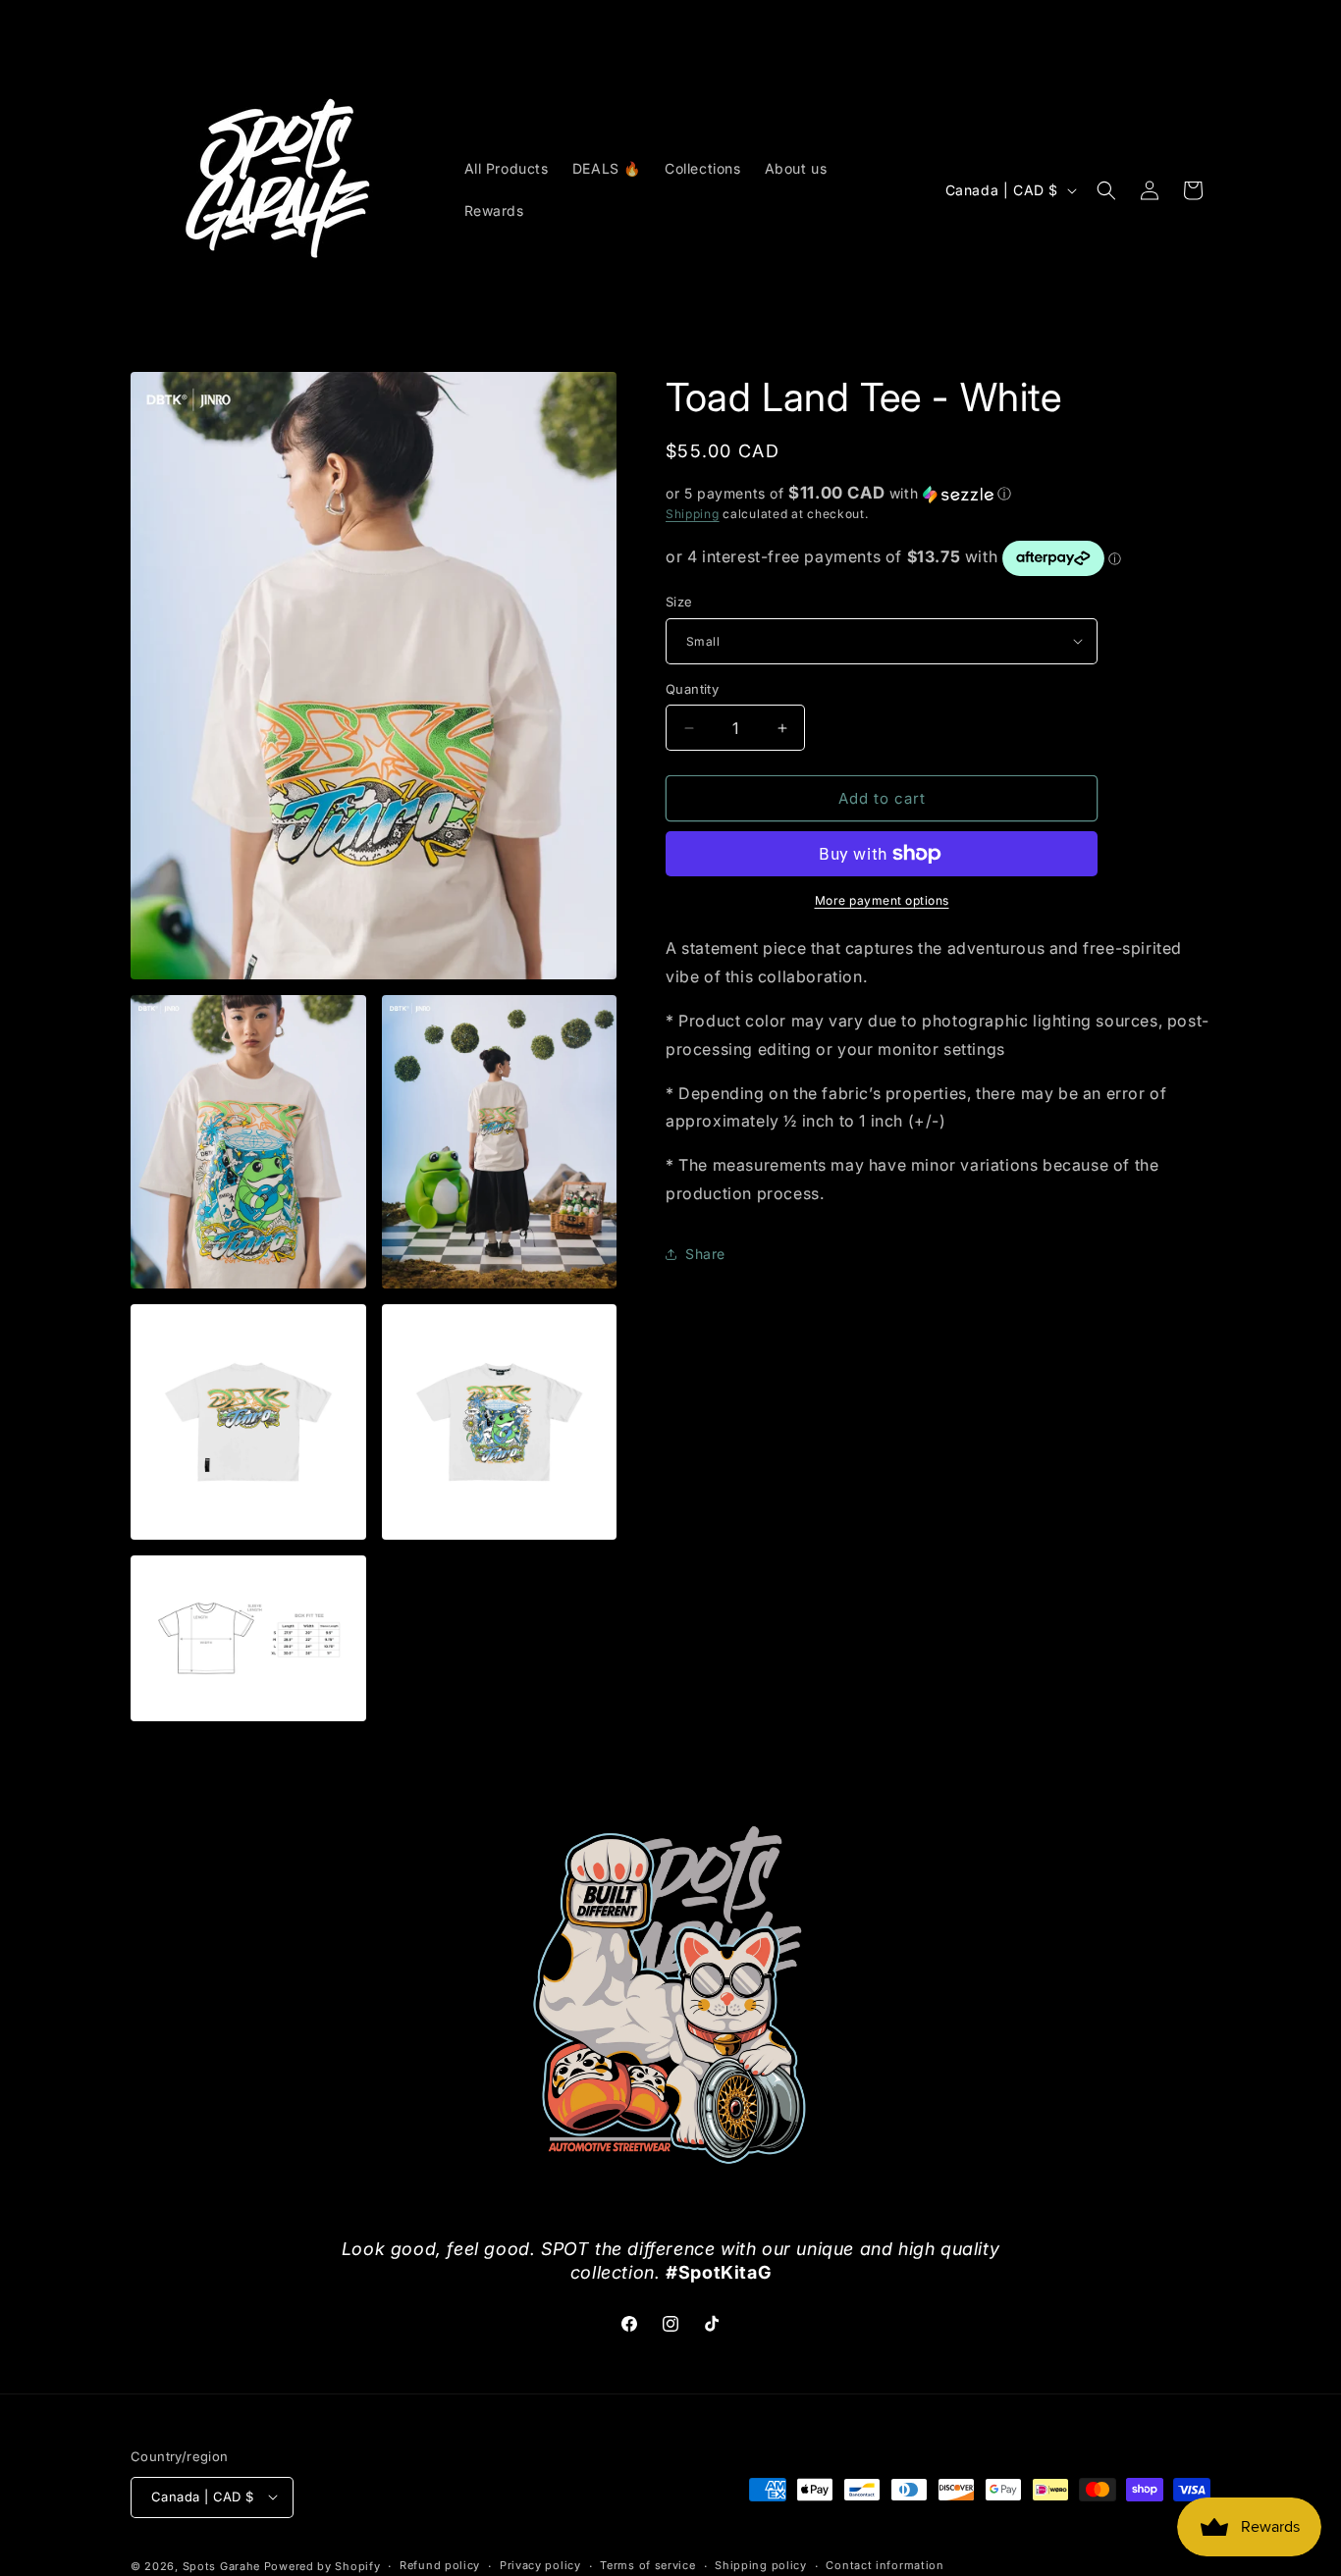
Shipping (693, 514)
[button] (1106, 190)
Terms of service (647, 2565)
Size (679, 602)
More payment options (882, 900)
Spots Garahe (221, 2565)
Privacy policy (540, 2565)
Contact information (885, 2565)
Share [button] (705, 1254)
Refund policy (440, 2565)
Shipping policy (761, 2565)
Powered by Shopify (322, 2565)
